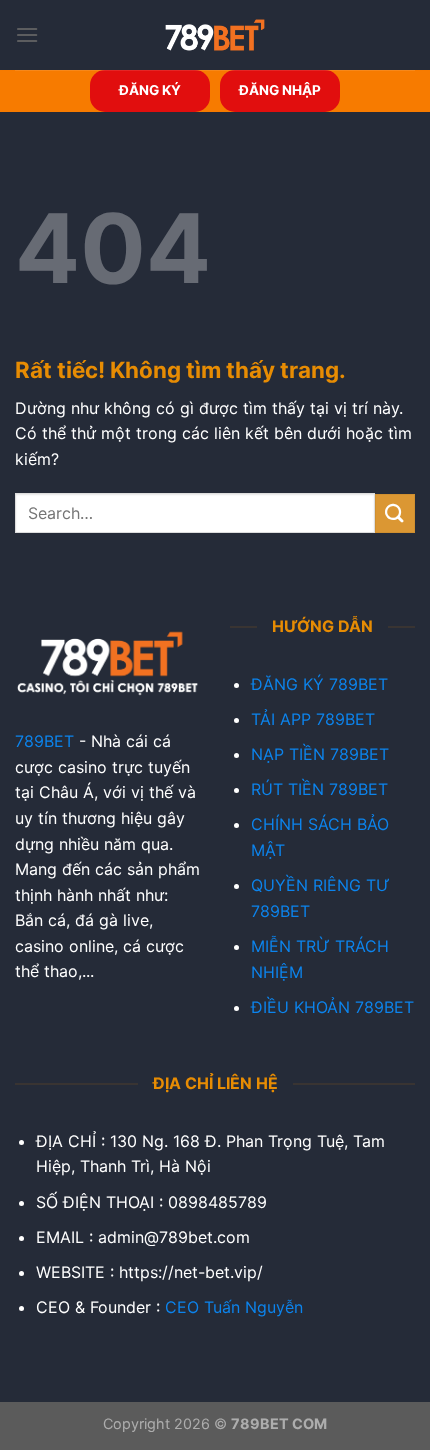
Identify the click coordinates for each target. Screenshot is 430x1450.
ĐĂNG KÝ (150, 90)
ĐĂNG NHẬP (280, 90)
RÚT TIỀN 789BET (319, 789)
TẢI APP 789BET (313, 719)
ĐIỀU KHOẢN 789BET (332, 1007)
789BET (44, 741)
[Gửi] (395, 513)
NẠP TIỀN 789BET (320, 754)
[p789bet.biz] (215, 35)
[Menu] (27, 34)
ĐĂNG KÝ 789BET (319, 684)
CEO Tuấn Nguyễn (234, 1307)
